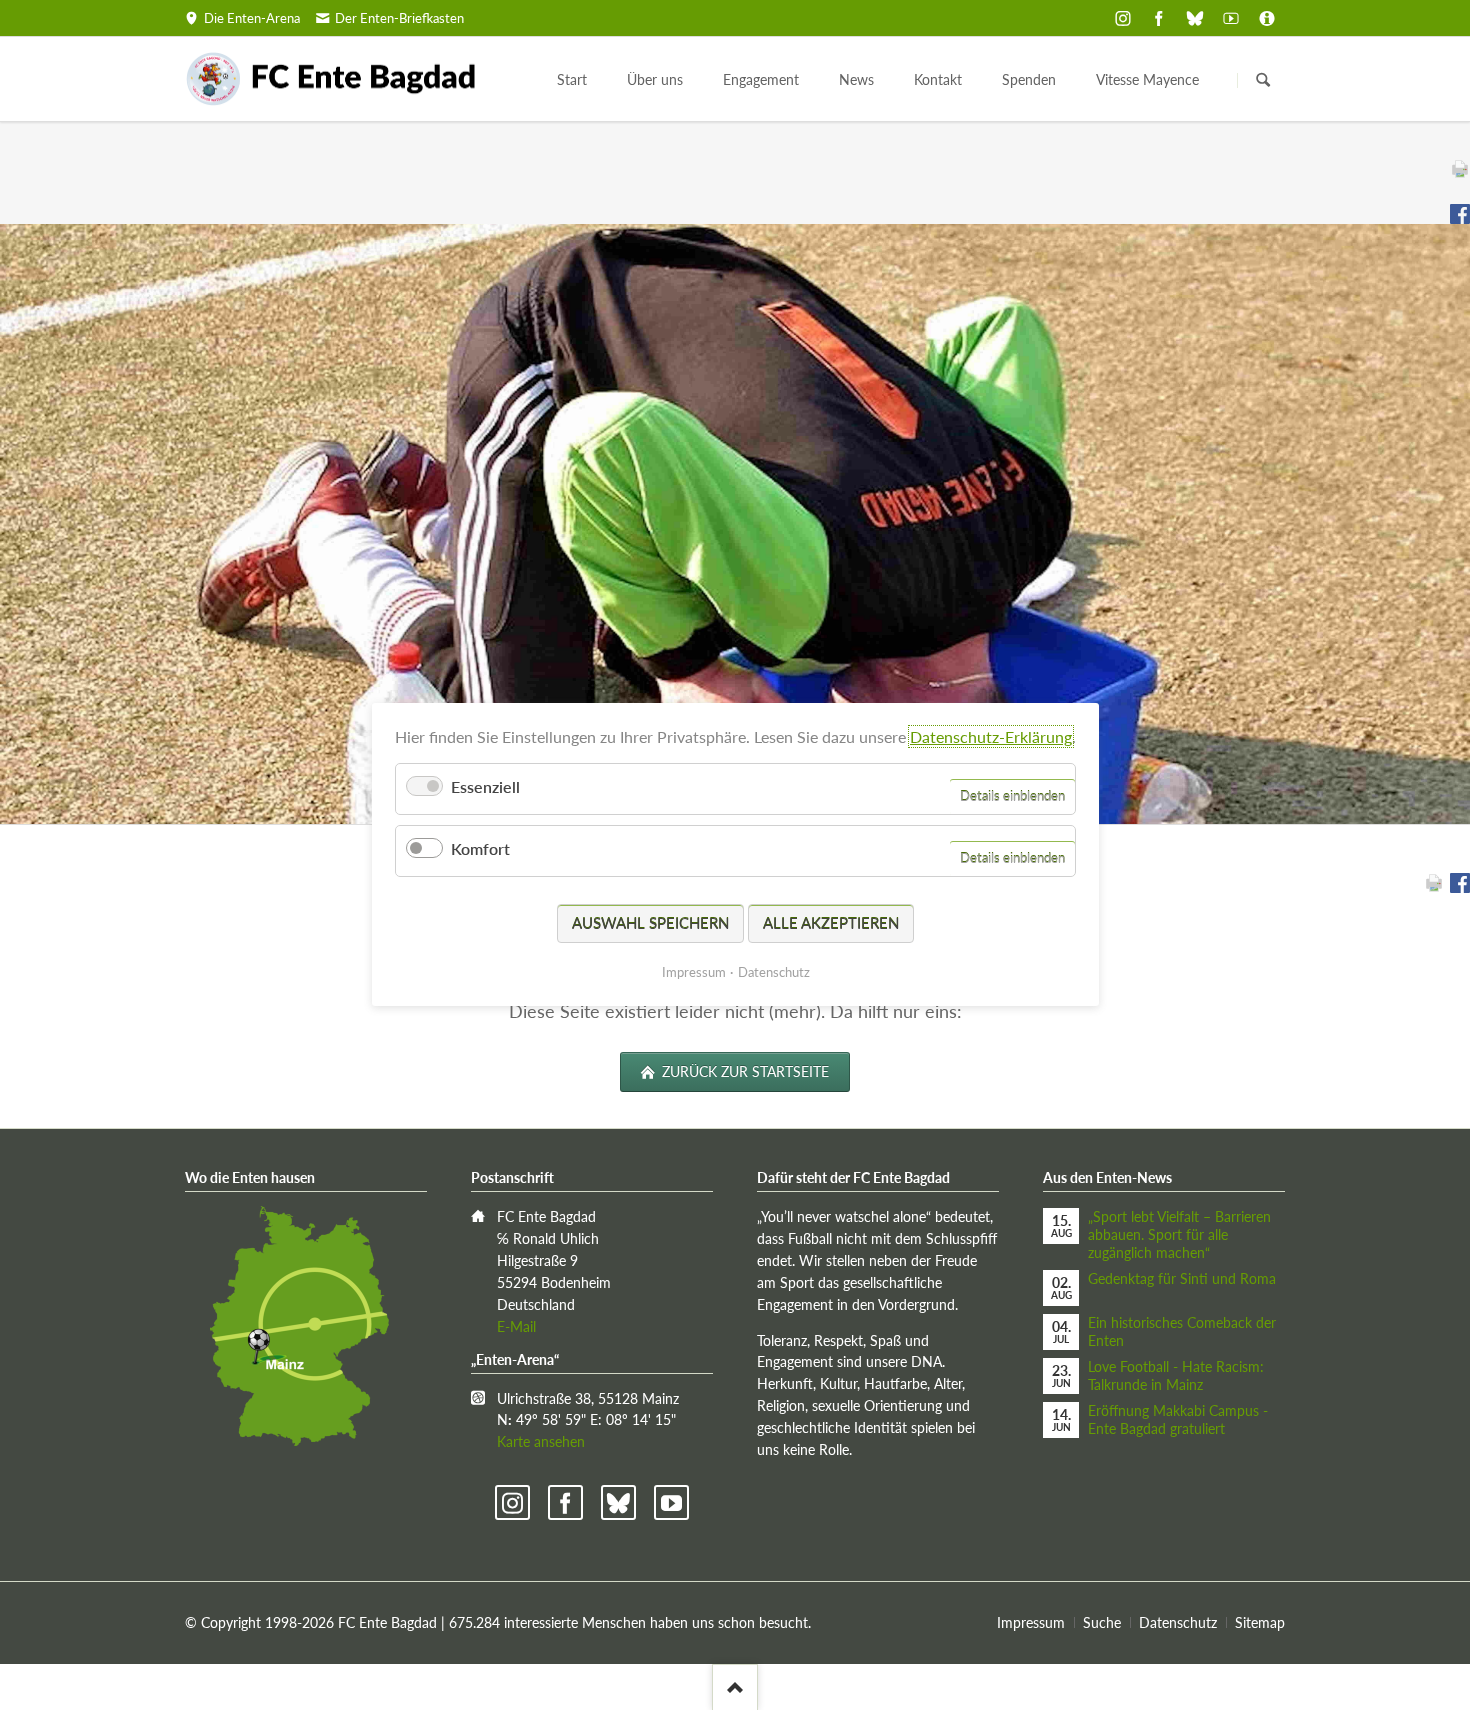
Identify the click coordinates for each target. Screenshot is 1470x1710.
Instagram (512, 1502)
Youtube (671, 1502)
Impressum (1031, 1622)
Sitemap (1260, 1622)
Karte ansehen (541, 1441)
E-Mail (516, 1326)
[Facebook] (1159, 18)
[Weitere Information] (1267, 18)
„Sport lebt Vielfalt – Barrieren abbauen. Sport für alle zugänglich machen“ (1179, 1234)
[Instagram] (1123, 18)
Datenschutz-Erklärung (991, 736)
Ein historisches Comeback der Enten (1182, 1331)
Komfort (480, 849)
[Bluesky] (1195, 18)
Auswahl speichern (650, 923)
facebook (565, 1502)
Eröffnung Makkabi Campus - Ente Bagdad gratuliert (1178, 1419)
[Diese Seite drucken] (1460, 169)
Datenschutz (1178, 1622)
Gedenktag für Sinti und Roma (1182, 1278)
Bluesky (618, 1502)
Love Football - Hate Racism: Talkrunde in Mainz (1176, 1375)
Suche (1102, 1622)
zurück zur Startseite (743, 1071)
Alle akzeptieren (831, 923)
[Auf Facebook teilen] (1460, 214)
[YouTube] (1231, 18)
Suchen (1263, 80)
